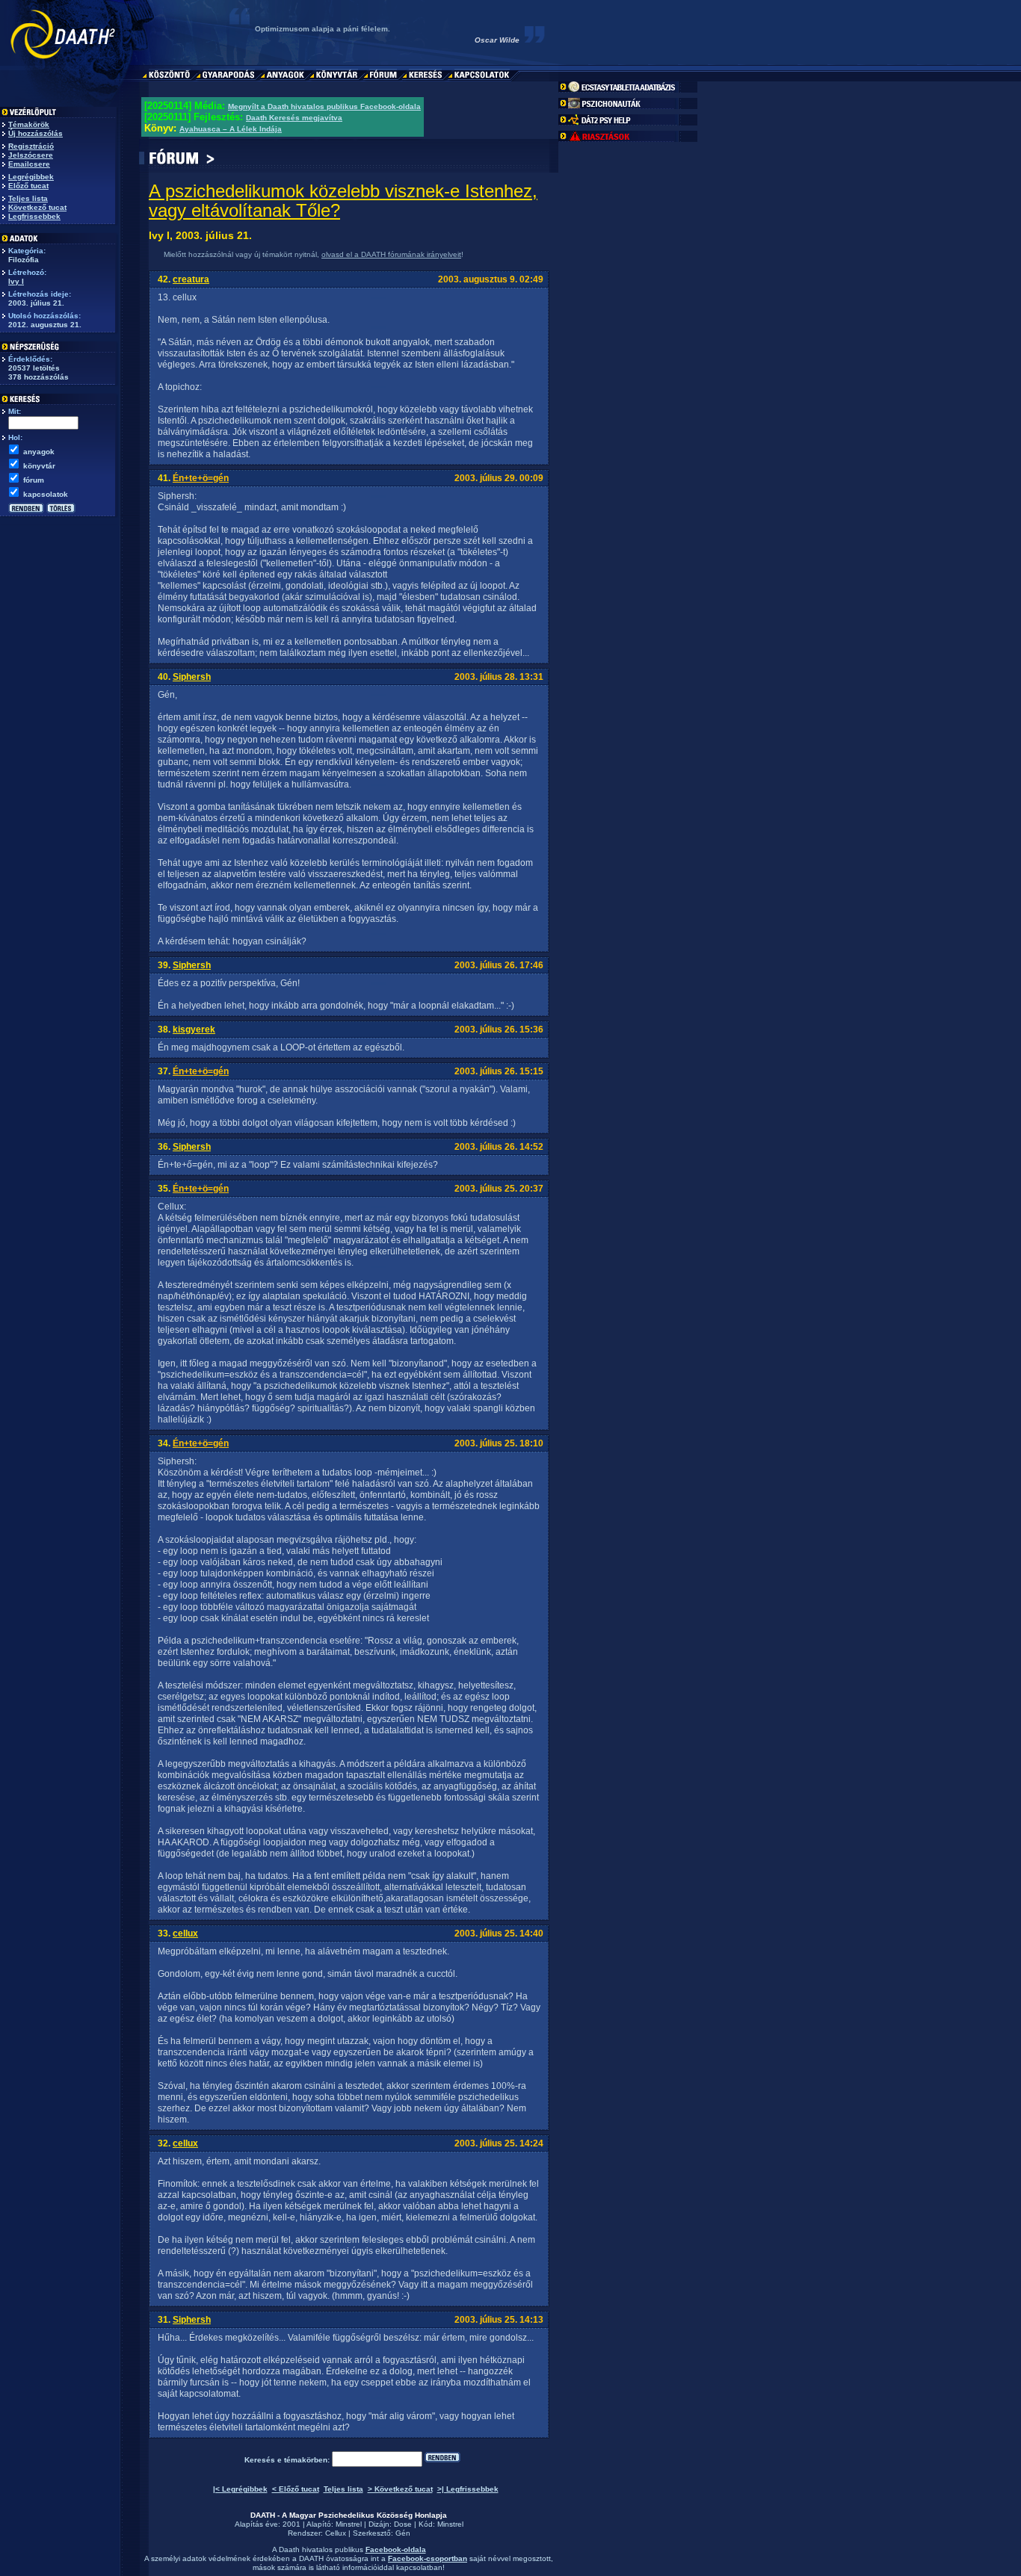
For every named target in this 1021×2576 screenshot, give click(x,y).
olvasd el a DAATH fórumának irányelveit (391, 254)
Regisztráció (31, 146)
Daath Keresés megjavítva (294, 118)
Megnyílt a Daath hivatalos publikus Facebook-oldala (324, 106)
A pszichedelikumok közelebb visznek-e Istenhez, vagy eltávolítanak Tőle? (343, 201)
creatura (191, 279)
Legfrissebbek (34, 216)
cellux (185, 1933)
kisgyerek (194, 1030)
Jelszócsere (31, 155)
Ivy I (16, 281)
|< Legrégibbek (240, 2489)
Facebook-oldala (396, 2549)
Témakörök (29, 124)
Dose (403, 2524)
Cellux (336, 2533)
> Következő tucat (400, 2489)
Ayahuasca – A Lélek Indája (231, 129)
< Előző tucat (296, 2489)
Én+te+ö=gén (201, 478)
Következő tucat (37, 207)
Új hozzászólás (36, 133)
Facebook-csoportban (428, 2558)
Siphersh (192, 677)
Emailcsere (29, 164)
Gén (403, 2533)
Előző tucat (28, 186)
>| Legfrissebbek (468, 2489)
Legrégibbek (31, 177)
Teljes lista (28, 198)
